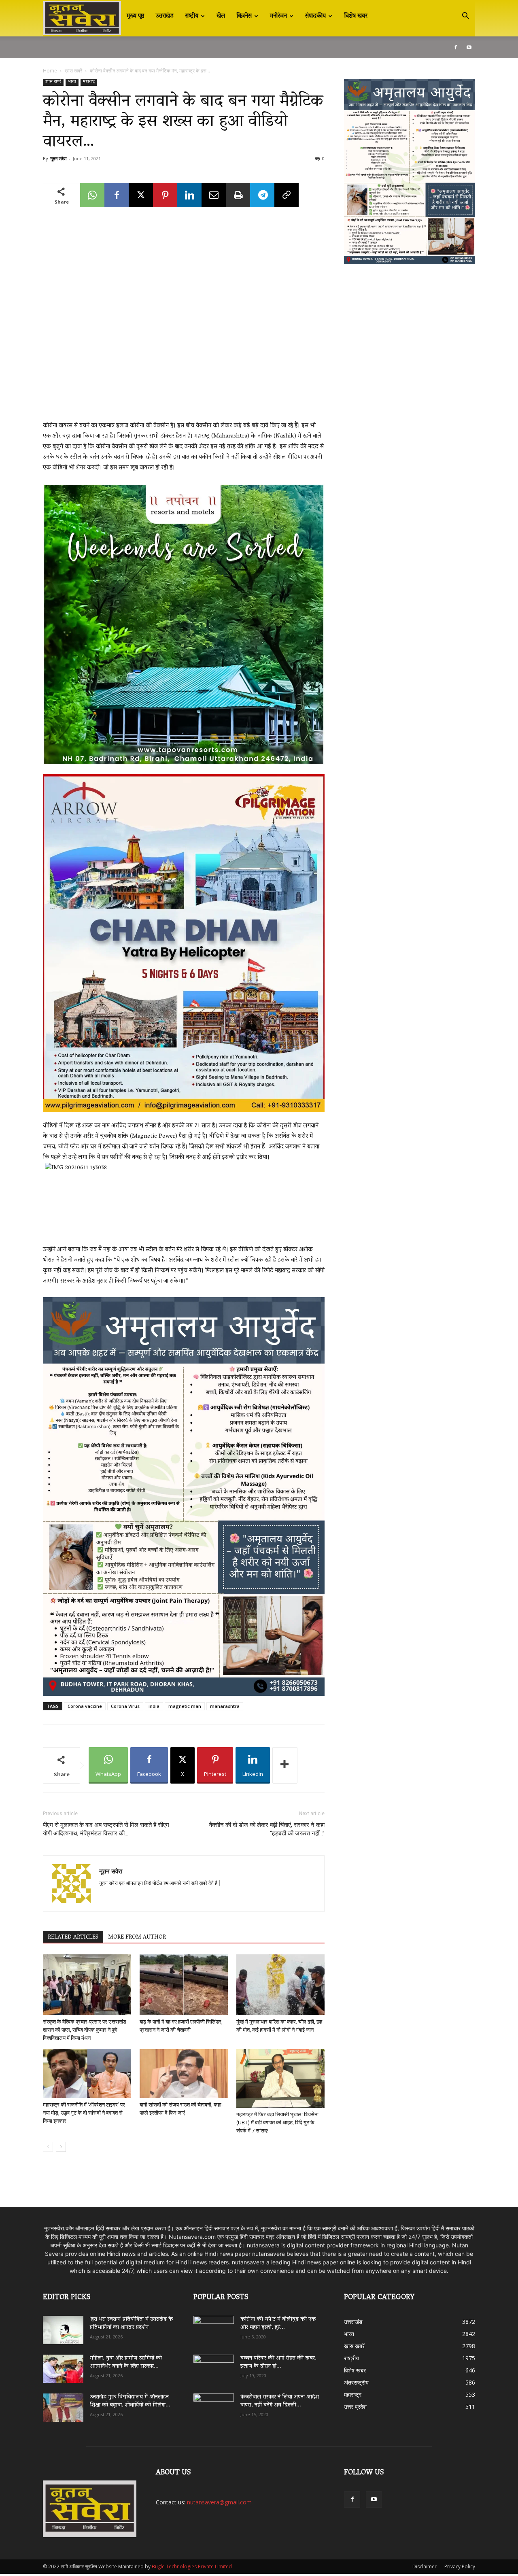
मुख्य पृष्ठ (136, 16)
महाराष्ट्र (89, 82)
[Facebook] (456, 47)
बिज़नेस (244, 16)
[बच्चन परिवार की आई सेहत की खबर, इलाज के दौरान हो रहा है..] (214, 2366)
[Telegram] (262, 195)
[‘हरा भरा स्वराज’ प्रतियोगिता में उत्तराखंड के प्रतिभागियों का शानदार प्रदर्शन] (63, 2330)
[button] (465, 17)
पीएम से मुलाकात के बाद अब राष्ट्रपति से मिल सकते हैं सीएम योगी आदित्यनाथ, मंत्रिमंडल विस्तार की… (106, 1829)
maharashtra (225, 1706)
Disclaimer (425, 2566)
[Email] (214, 195)
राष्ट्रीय (192, 16)
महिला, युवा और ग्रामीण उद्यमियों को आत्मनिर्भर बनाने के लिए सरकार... (126, 2363)
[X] (141, 195)
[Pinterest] (165, 195)
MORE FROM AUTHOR (137, 1937)
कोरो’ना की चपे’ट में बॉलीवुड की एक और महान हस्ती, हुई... (278, 2324)
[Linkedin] (189, 195)
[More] (285, 1765)
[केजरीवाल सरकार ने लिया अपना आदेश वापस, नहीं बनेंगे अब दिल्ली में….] (214, 2405)
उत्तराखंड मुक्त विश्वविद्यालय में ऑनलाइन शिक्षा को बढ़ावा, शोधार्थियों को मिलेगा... (130, 2401)
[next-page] (61, 2147)
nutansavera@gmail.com (219, 2502)
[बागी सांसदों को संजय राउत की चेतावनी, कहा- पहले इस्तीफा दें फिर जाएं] (184, 2074)
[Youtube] (469, 47)
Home (50, 71)
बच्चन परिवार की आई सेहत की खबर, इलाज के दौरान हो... (278, 2363)
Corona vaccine (85, 1706)
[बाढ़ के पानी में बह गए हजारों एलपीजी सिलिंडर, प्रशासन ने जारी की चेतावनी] (184, 1985)
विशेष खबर (356, 16)
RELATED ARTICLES (73, 1937)
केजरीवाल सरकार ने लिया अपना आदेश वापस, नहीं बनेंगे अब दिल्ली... (280, 2401)
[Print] (238, 195)
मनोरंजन (278, 16)
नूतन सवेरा (58, 158)
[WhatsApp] (92, 195)
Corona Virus (125, 1706)
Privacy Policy (460, 2566)
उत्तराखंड (165, 16)
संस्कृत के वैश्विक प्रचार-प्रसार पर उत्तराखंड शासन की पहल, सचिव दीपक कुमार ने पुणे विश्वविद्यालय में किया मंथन (85, 2030)
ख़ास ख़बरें (73, 71)
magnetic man (185, 1706)
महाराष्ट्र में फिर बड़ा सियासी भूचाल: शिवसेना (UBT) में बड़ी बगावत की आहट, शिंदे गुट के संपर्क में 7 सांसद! (277, 2123)
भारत (72, 82)
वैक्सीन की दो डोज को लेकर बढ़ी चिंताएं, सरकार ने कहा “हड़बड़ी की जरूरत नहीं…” (267, 1829)
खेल (221, 16)
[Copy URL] (287, 195)
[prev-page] (48, 2147)
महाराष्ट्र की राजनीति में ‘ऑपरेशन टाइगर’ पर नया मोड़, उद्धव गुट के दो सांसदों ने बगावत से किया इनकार (84, 2113)
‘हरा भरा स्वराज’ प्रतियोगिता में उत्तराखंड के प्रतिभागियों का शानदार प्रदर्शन (132, 2324)
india (154, 1706)
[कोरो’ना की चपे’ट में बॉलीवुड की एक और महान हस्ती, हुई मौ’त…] (214, 2326)
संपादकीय (315, 16)
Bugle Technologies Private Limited (192, 2566)
